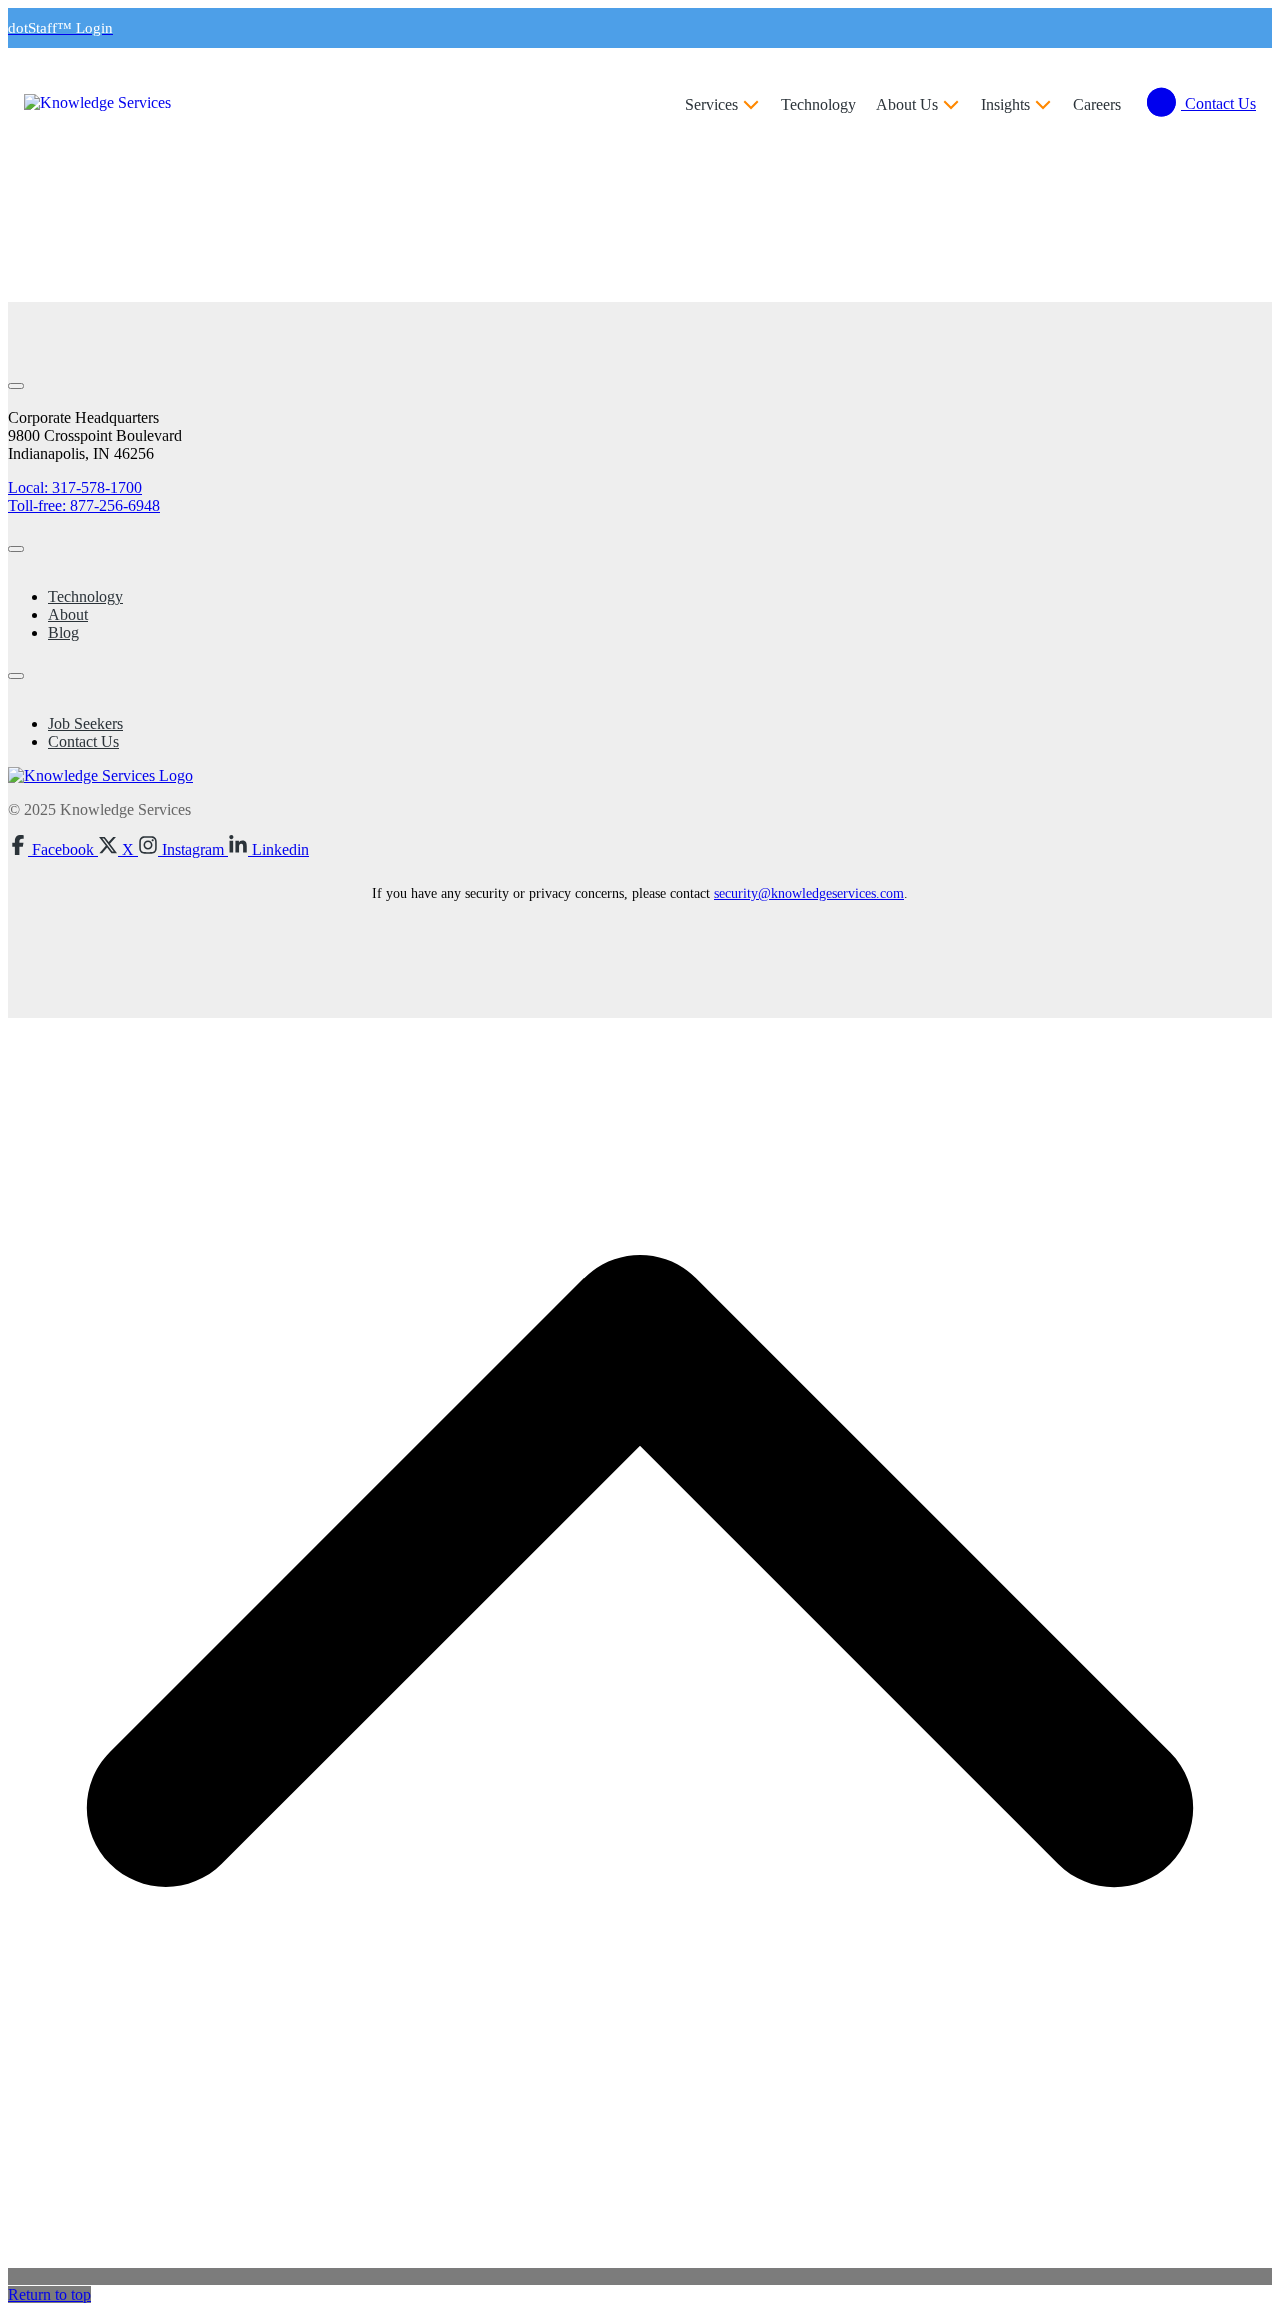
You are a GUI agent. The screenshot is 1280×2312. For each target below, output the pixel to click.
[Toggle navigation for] (16, 386)
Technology (818, 104)
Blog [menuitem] (63, 632)
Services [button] (711, 104)
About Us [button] (907, 104)
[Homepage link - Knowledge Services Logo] (100, 775)
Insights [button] (1005, 104)
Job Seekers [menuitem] (85, 723)
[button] (53, 849)
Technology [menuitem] (85, 596)
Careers (1097, 104)
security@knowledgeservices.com (809, 893)
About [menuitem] (68, 614)
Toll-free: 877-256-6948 (84, 505)
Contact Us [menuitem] (83, 741)
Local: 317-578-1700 (75, 487)
